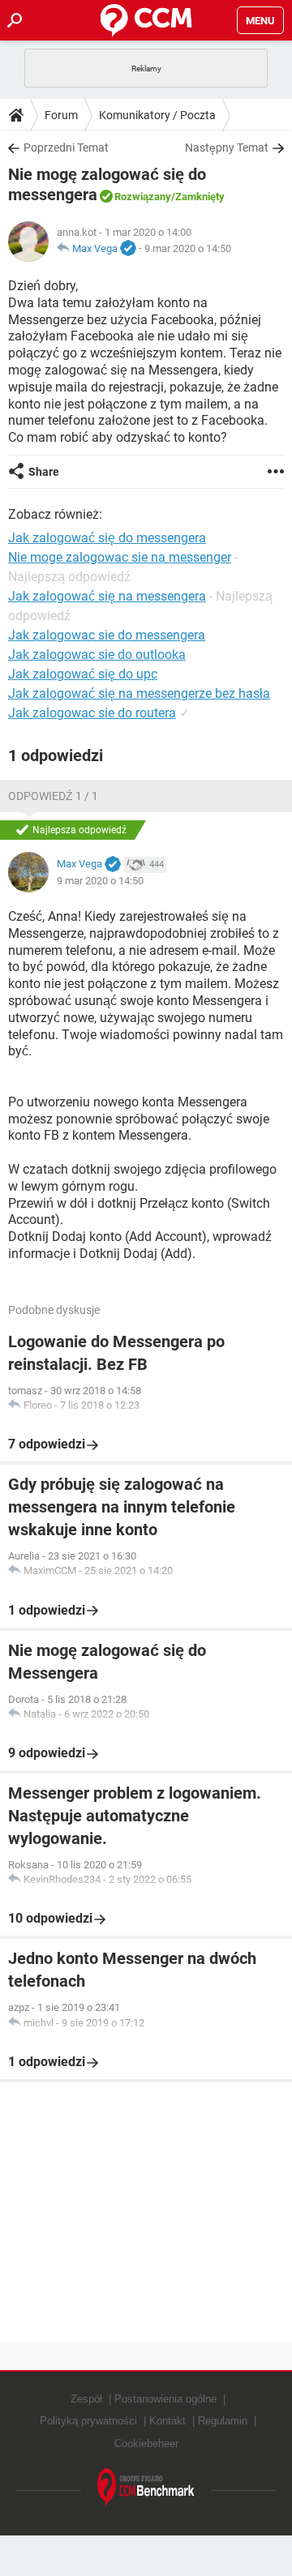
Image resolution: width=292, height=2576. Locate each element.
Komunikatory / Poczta (157, 115)
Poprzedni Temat (66, 148)
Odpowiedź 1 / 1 (53, 796)
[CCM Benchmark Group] (146, 2488)
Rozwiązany (143, 197)
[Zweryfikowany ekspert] (128, 249)
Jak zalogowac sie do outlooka (97, 655)
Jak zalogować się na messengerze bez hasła (139, 693)
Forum (61, 115)
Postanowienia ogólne (165, 2399)
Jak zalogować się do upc (83, 674)
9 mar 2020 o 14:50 (188, 248)
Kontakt (167, 2421)
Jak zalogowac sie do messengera (107, 635)
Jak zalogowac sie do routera (92, 713)
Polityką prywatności (88, 2421)
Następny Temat (227, 148)
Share (44, 472)
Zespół (86, 2399)
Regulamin (223, 2421)
